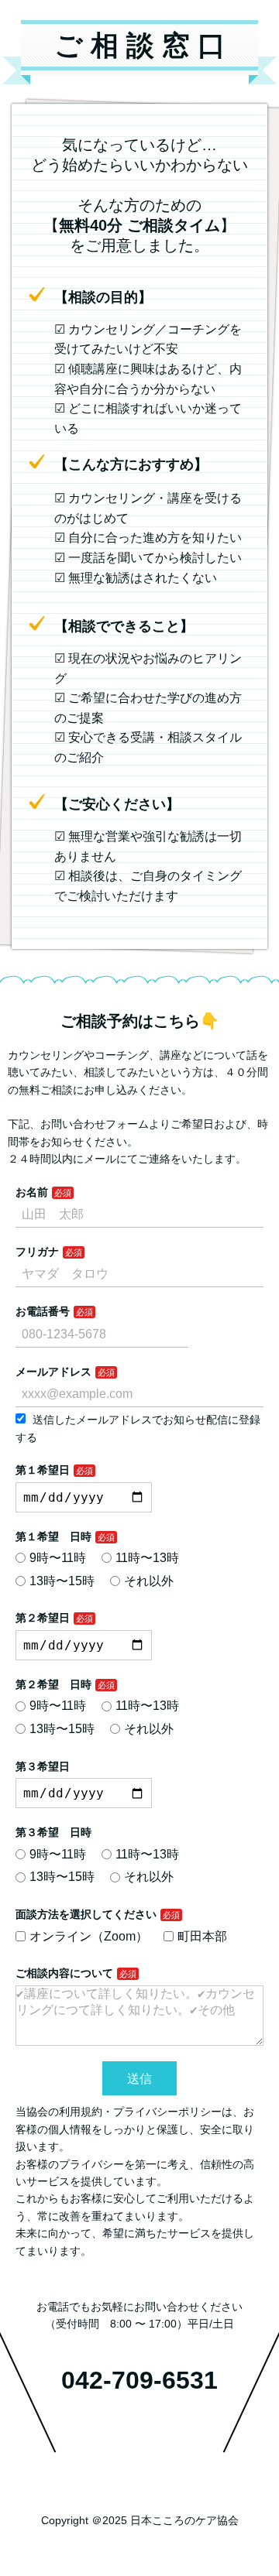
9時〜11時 (58, 1558)
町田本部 (202, 1936)
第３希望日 (43, 1766)
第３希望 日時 (53, 1832)
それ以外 (149, 1581)
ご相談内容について (64, 1973)
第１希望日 (43, 1470)
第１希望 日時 (53, 1536)
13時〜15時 (62, 1581)
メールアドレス (53, 1372)
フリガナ (37, 1252)
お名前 (32, 1192)
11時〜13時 (147, 1558)
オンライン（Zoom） (89, 1936)
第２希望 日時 (53, 1684)
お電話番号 (43, 1311)
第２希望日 (43, 1618)
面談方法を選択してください (86, 1914)
